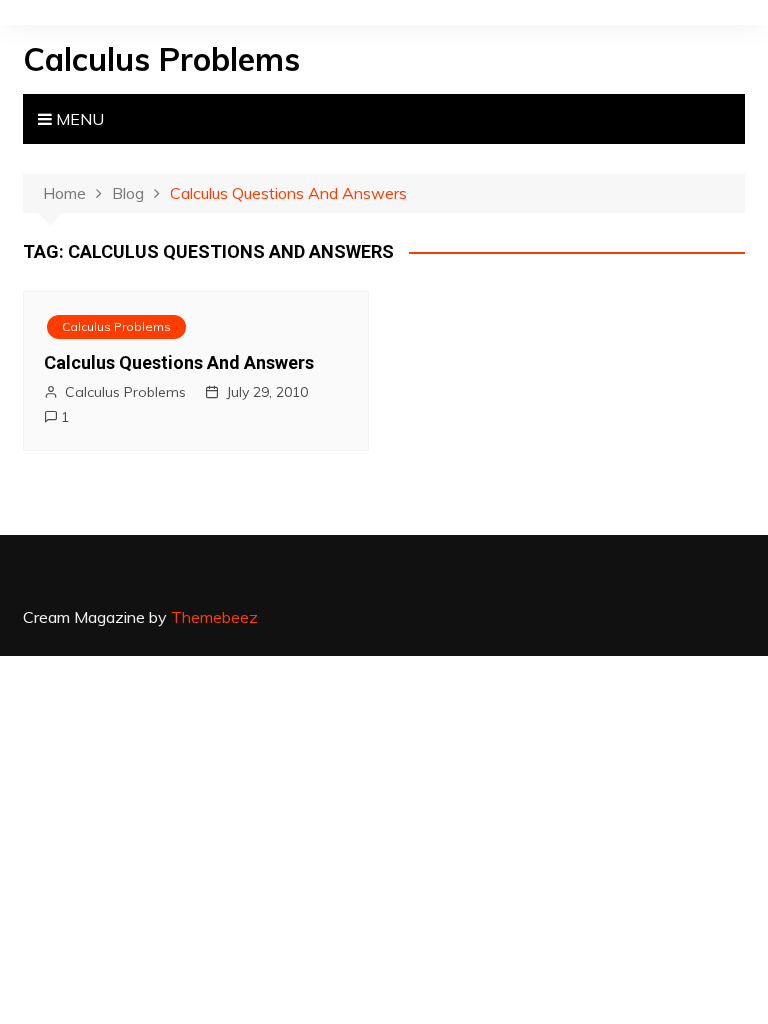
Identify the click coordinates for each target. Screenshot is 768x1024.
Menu (78, 119)
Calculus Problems (161, 59)
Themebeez (214, 617)
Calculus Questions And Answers (179, 362)
